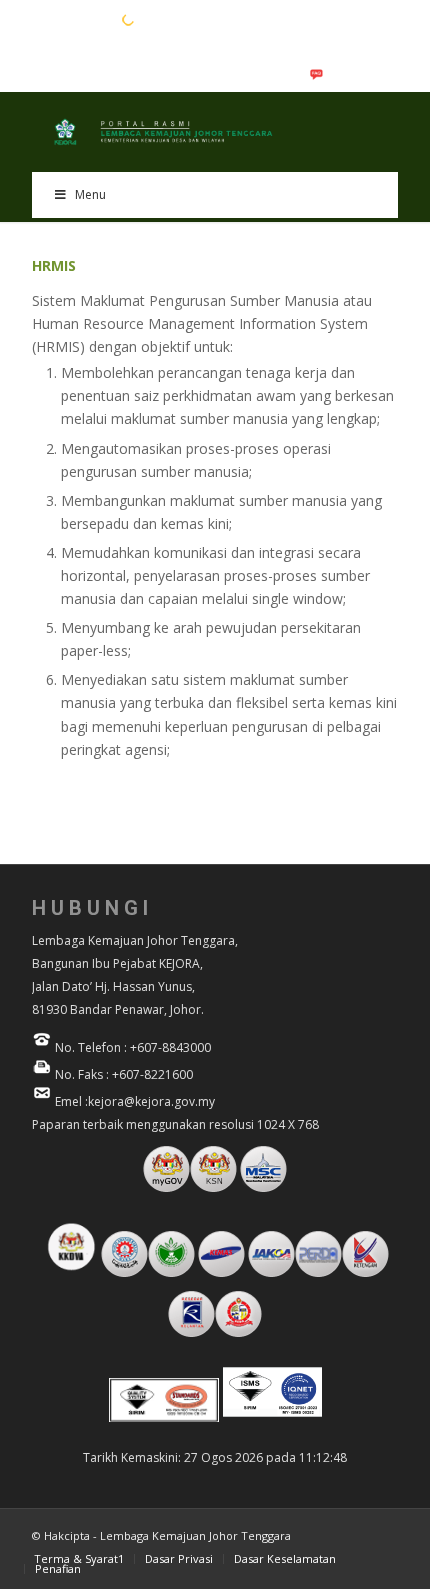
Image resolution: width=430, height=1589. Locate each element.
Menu (90, 194)
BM (73, 19)
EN (42, 19)
